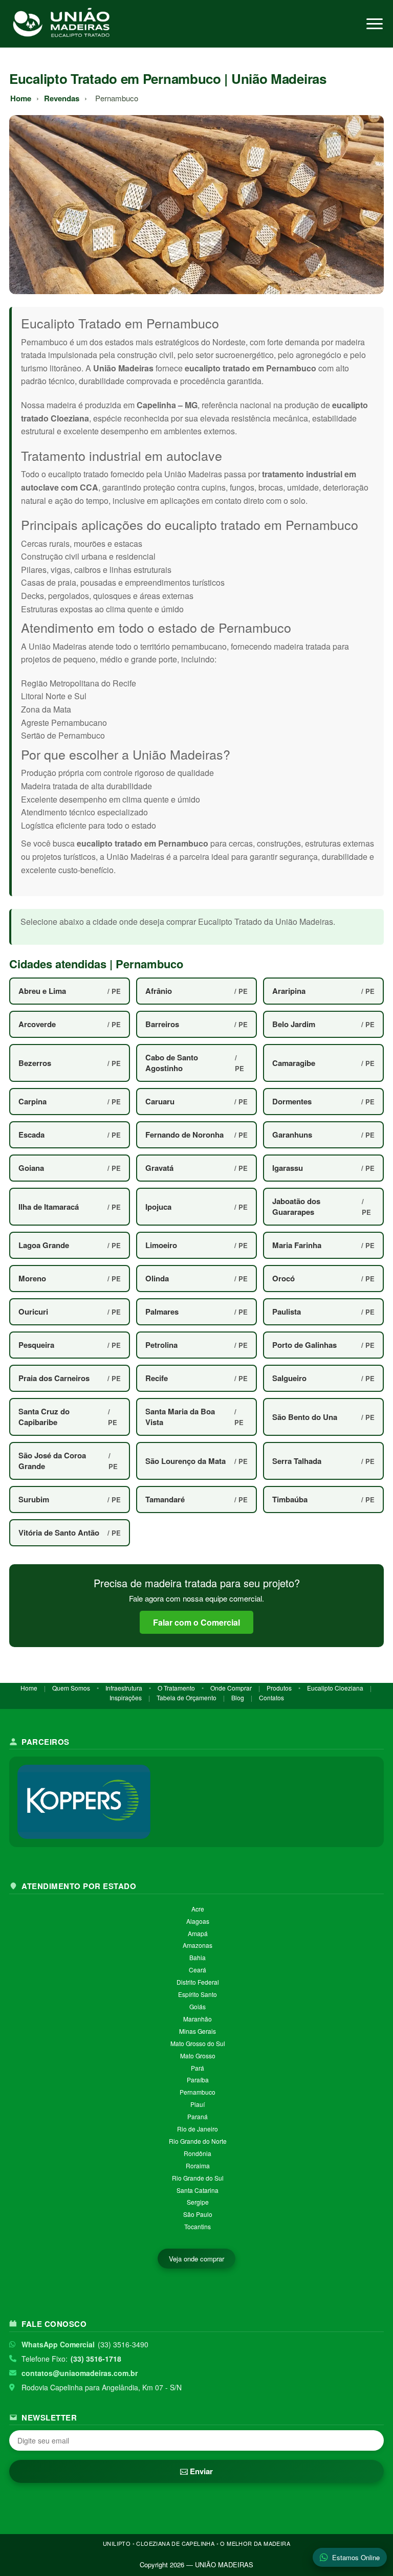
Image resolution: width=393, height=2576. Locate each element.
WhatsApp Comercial (58, 2344)
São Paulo (198, 2214)
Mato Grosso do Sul (198, 2043)
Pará (198, 2068)
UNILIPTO (117, 2543)
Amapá (198, 1933)
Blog (238, 1697)
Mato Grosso (198, 2056)
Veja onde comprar (196, 2259)
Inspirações (126, 1697)
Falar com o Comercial (196, 1622)
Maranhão (198, 2019)
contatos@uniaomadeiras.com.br (80, 2373)
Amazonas (198, 1945)
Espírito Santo (198, 1994)
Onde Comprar (231, 1688)
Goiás (198, 2006)
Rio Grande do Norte (198, 2141)
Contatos (271, 1697)
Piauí (198, 2104)
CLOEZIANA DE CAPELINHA (175, 2543)
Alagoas (198, 1921)
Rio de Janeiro (198, 2129)
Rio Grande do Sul (198, 2178)
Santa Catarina (198, 2190)
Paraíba (198, 2080)
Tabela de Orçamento (187, 1697)
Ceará (198, 1970)
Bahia (198, 1957)
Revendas (62, 98)
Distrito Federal (198, 1982)
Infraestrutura (124, 1688)
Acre (198, 1909)
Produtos (279, 1688)
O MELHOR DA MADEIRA (255, 2543)
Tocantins (198, 2226)
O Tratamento (176, 1688)
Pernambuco (198, 2092)
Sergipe (198, 2202)
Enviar (200, 2471)
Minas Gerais (198, 2031)
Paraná (198, 2116)
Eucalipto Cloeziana (335, 1688)
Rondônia (198, 2153)
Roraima (198, 2166)
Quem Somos (71, 1688)
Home (21, 98)
